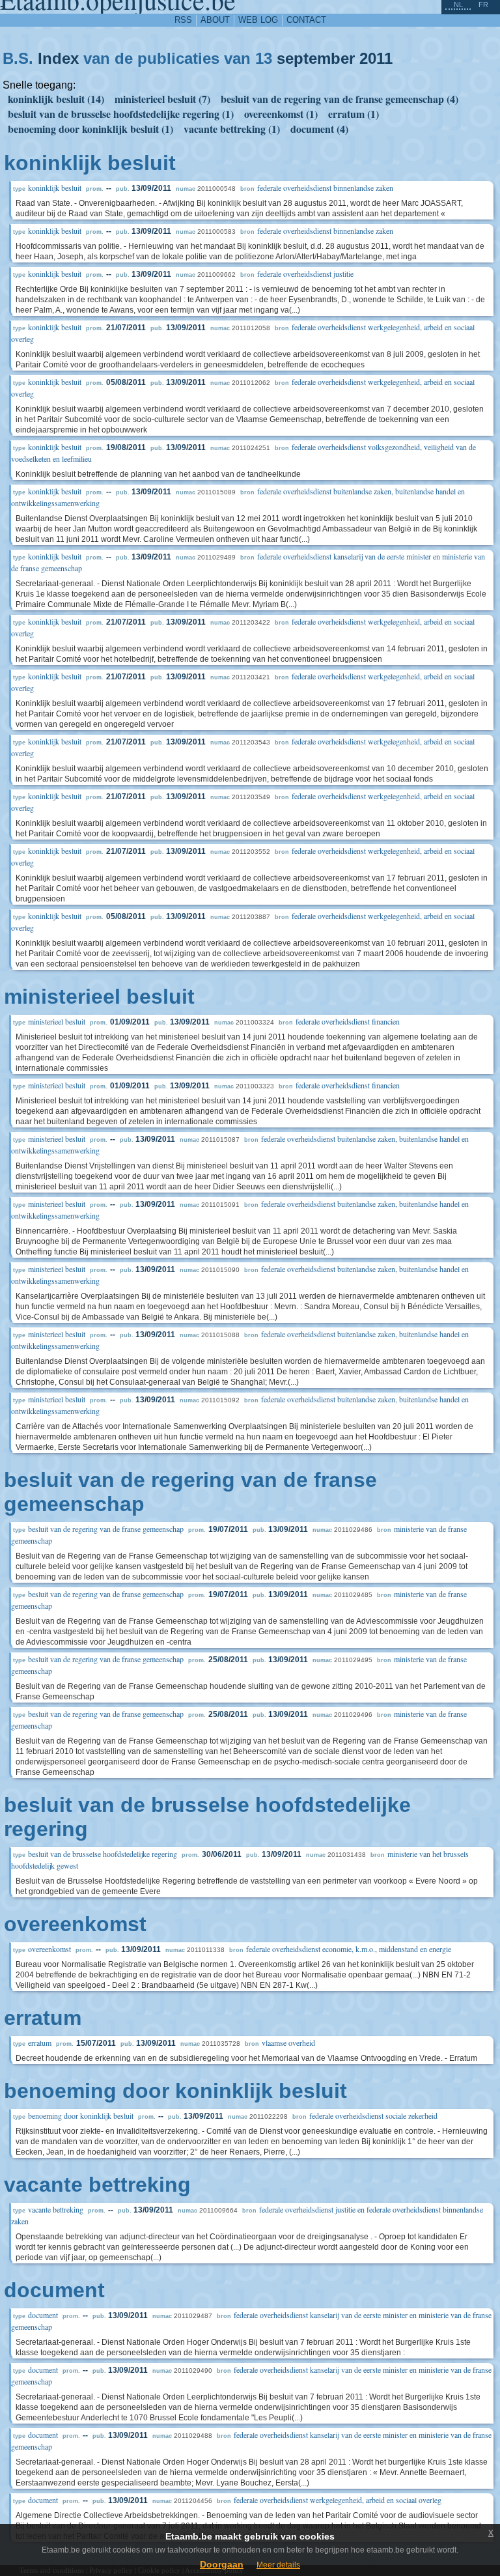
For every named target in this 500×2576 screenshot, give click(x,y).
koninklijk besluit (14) (56, 99)
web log (258, 20)
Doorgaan (222, 2564)
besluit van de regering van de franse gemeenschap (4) (340, 99)
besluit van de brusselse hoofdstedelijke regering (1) (121, 114)
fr (483, 5)
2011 (376, 58)
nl (458, 5)
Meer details (278, 2565)
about (215, 20)
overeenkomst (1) (281, 114)
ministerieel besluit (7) (162, 99)
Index (58, 58)
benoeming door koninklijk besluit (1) (90, 129)
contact (306, 20)
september (316, 58)
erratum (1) (354, 114)
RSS (183, 20)
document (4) (319, 129)
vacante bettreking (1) (232, 129)
